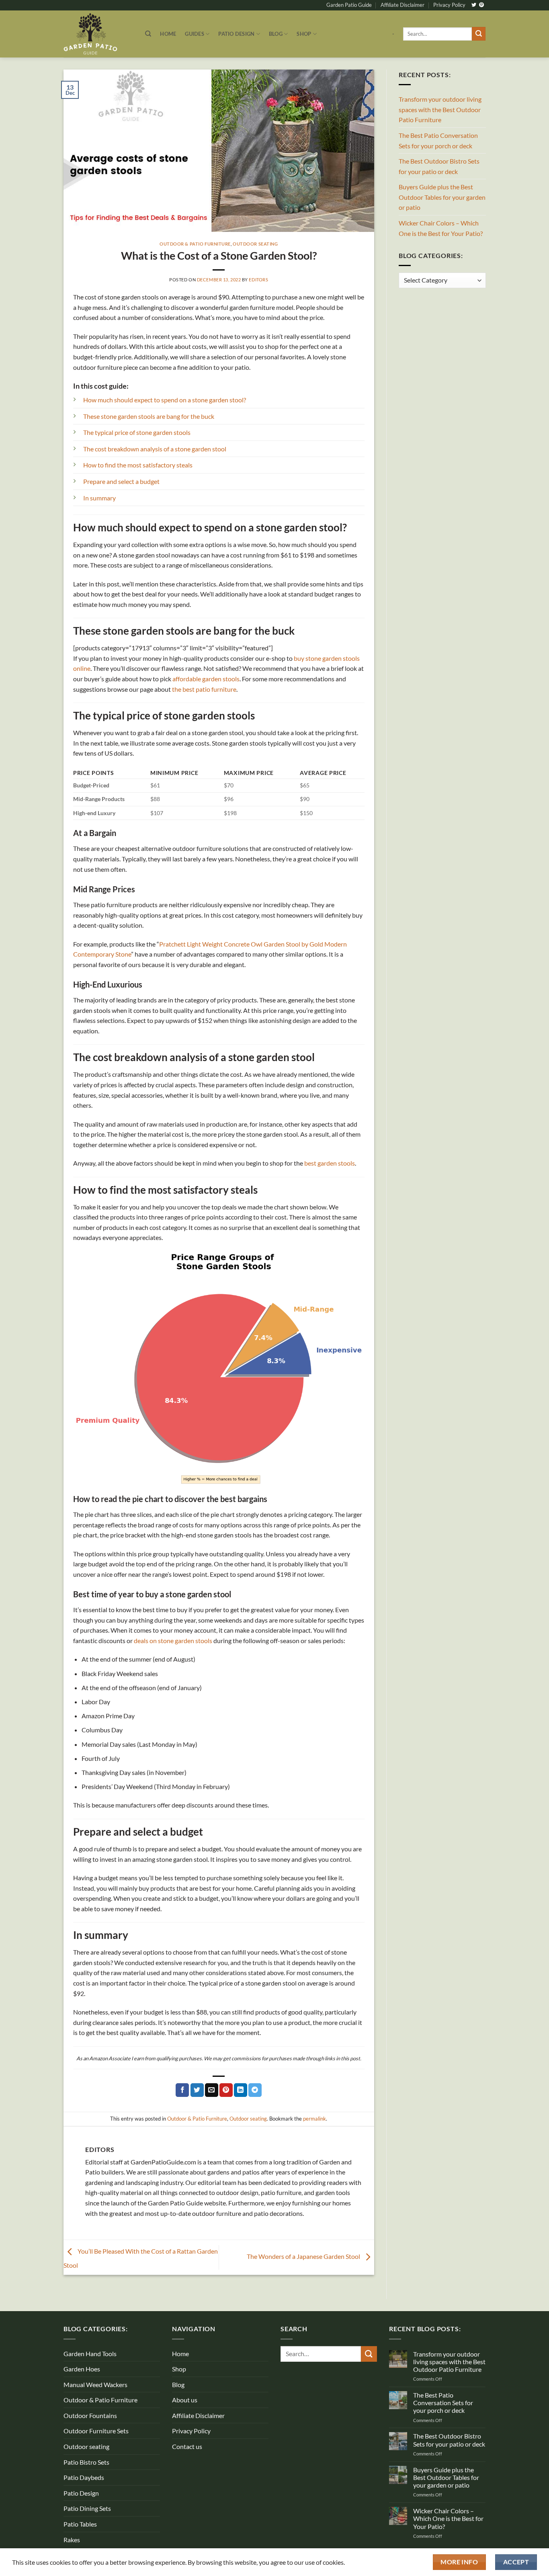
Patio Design (236, 34)
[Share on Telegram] (255, 2090)
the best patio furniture (204, 689)
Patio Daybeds (84, 2477)
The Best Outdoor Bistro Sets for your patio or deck (439, 166)
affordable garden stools (206, 679)
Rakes (72, 2540)
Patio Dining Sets (87, 2508)
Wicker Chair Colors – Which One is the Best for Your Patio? (441, 228)
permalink (314, 2119)
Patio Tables (80, 2524)
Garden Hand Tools (90, 2354)
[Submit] (479, 34)
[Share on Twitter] (197, 2090)
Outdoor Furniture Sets (96, 2431)
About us (185, 2400)
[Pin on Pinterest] (226, 2090)
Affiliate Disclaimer (403, 5)
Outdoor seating (255, 244)
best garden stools (330, 1163)
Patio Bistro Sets (86, 2462)
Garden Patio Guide (349, 5)
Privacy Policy (449, 5)
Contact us (187, 2446)
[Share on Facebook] (182, 2090)
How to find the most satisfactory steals (138, 465)
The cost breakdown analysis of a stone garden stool (155, 449)
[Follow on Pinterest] (481, 5)
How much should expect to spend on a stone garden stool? (165, 400)
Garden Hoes (82, 2369)
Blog (276, 34)
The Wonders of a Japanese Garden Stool (304, 2256)
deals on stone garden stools (173, 1640)
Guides (195, 34)
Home (168, 34)
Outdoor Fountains (90, 2415)
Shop (304, 34)
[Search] (148, 34)
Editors (258, 280)
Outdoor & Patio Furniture (195, 244)
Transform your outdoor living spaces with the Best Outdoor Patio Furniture (440, 109)
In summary (99, 498)
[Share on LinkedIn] (241, 2090)
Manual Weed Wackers (95, 2384)
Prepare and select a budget (121, 481)
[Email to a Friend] (212, 2090)
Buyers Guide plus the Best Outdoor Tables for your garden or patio (442, 197)
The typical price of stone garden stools (137, 432)
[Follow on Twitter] (474, 5)
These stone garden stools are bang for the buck (149, 416)
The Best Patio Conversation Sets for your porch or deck (438, 140)
